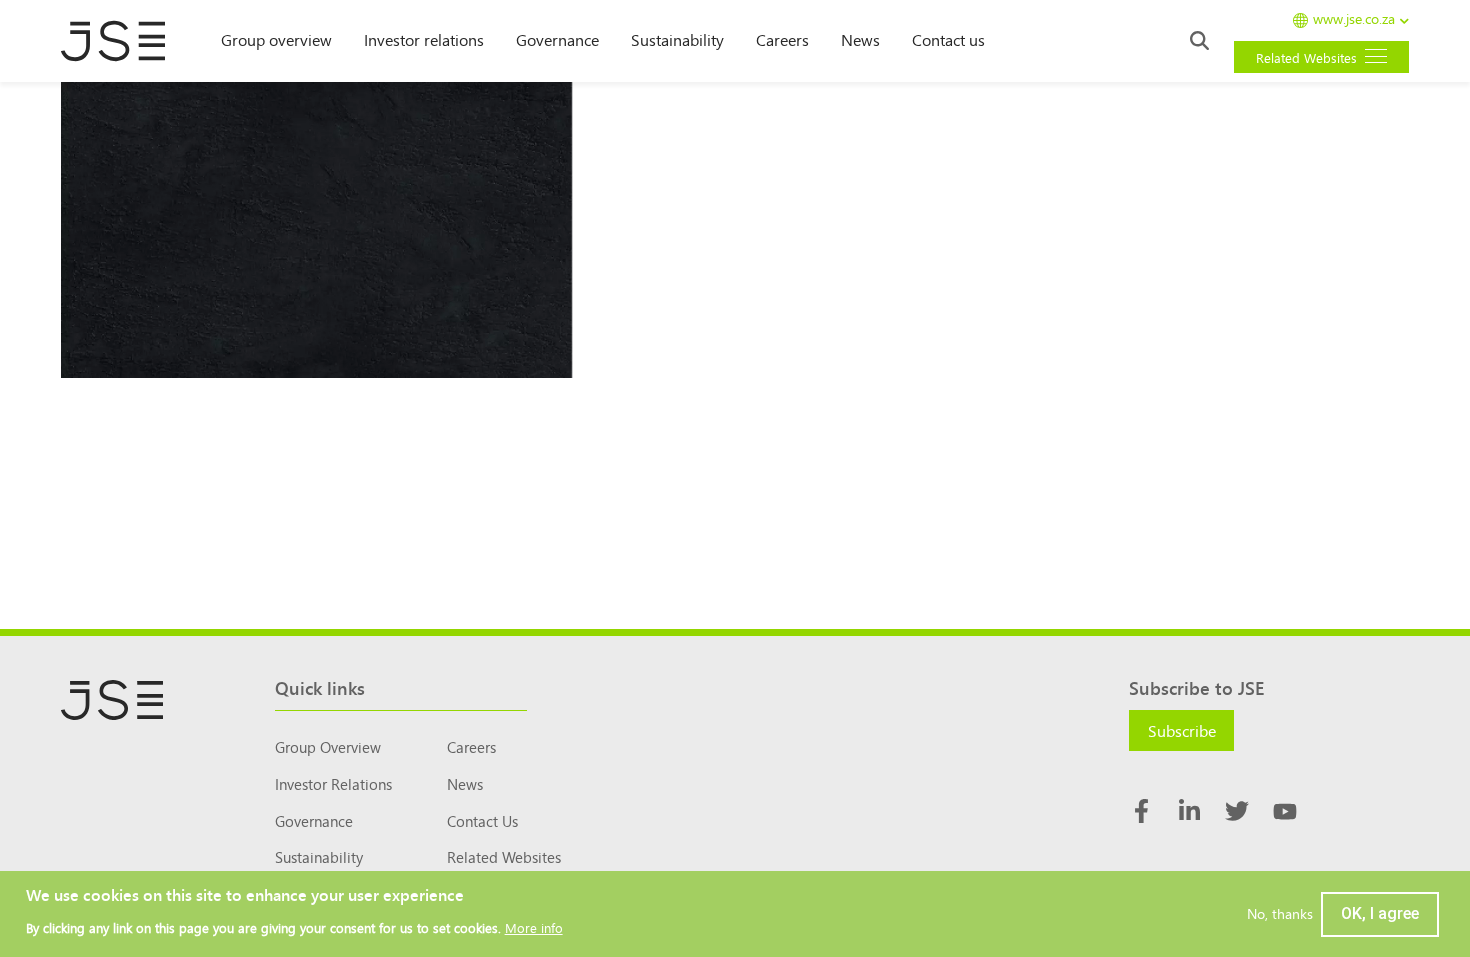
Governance (557, 39)
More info (534, 927)
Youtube (1285, 811)
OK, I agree (1380, 913)
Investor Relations (333, 783)
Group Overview (328, 746)
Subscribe (1182, 730)
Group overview (276, 39)
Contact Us (482, 820)
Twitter (1237, 811)
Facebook (1141, 811)
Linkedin (1189, 811)
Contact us (948, 39)
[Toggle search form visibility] (1199, 40)
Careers (782, 39)
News (860, 39)
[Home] (123, 41)
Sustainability (677, 39)
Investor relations (424, 39)
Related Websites (504, 856)
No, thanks (1280, 914)
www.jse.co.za (1354, 19)
